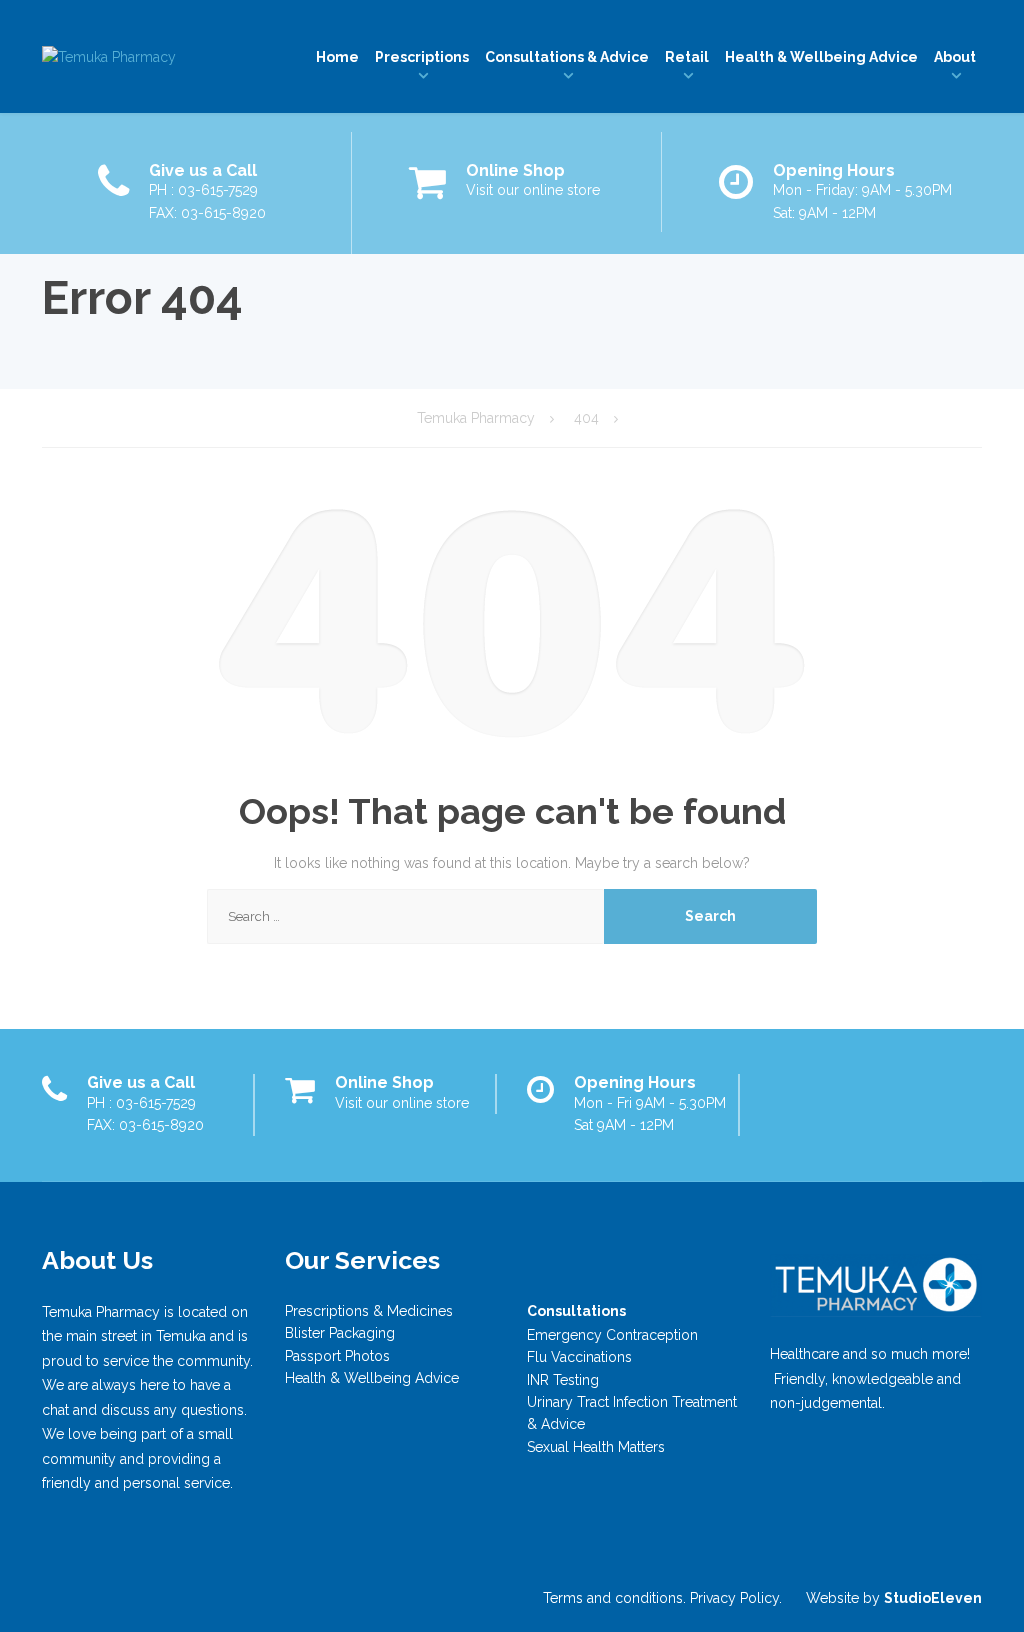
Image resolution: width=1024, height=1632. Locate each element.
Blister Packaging (340, 1333)
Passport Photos (337, 1356)
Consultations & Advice (567, 57)
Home (337, 57)
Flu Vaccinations (579, 1357)
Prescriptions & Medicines (369, 1311)
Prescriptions (422, 57)
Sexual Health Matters (596, 1447)
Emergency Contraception (612, 1335)
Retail (687, 57)
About (955, 57)
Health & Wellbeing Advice (821, 57)
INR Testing (563, 1380)
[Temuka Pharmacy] (109, 56)
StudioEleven (933, 1598)
